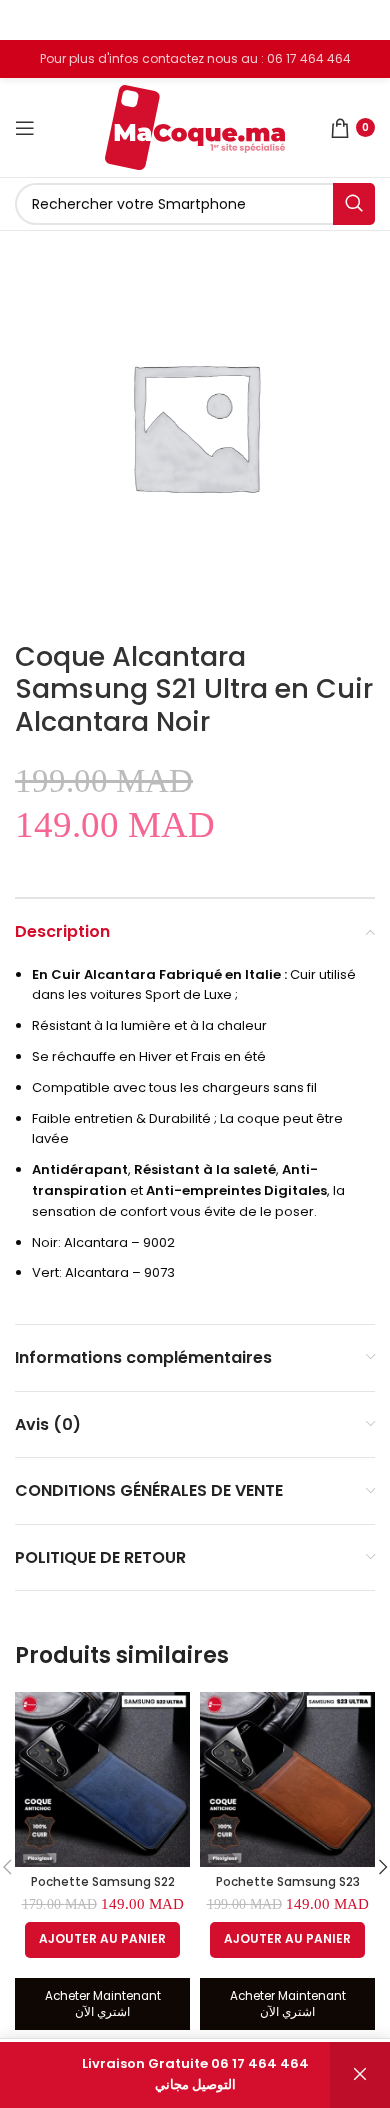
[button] (102, 1940)
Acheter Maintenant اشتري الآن (103, 2004)
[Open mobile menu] (25, 128)
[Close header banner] (365, 20)
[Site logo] (195, 126)
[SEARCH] (354, 204)
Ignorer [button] (360, 2075)
